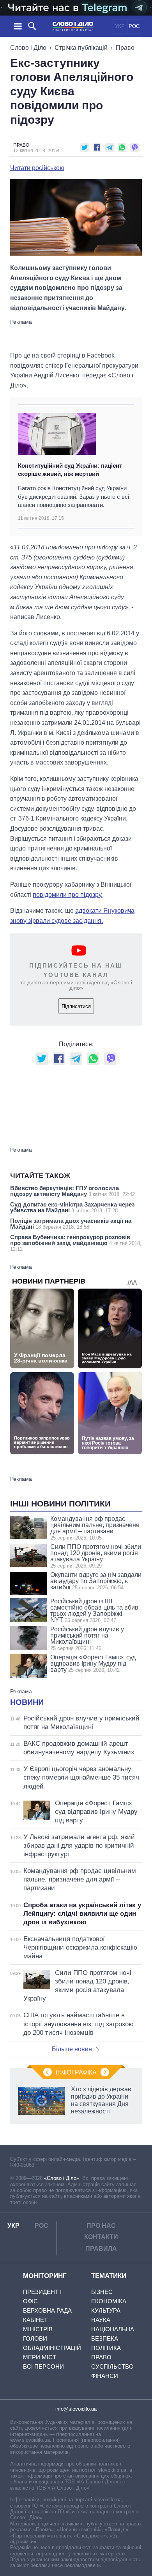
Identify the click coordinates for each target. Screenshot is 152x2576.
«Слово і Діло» (62, 2178)
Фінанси (105, 2376)
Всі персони (43, 2366)
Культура (106, 2310)
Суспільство (112, 2366)
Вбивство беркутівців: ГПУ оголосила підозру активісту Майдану (72, 1191)
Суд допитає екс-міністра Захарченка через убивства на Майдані (72, 1207)
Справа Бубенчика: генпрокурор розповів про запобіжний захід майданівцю (76, 1243)
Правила (101, 2249)
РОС (134, 26)
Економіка (109, 2301)
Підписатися (76, 1006)
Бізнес (102, 2292)
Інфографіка (76, 2072)
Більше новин (72, 2049)
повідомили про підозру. (68, 895)
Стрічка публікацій (81, 48)
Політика (106, 2348)
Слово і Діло (28, 48)
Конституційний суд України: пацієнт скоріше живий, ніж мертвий (70, 470)
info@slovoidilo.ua (76, 2409)
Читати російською (37, 168)
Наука (101, 2320)
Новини (27, 1702)
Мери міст (40, 2357)
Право (125, 48)
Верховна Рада (47, 2310)
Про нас (101, 2226)
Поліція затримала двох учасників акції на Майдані (71, 1224)
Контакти (101, 2237)
